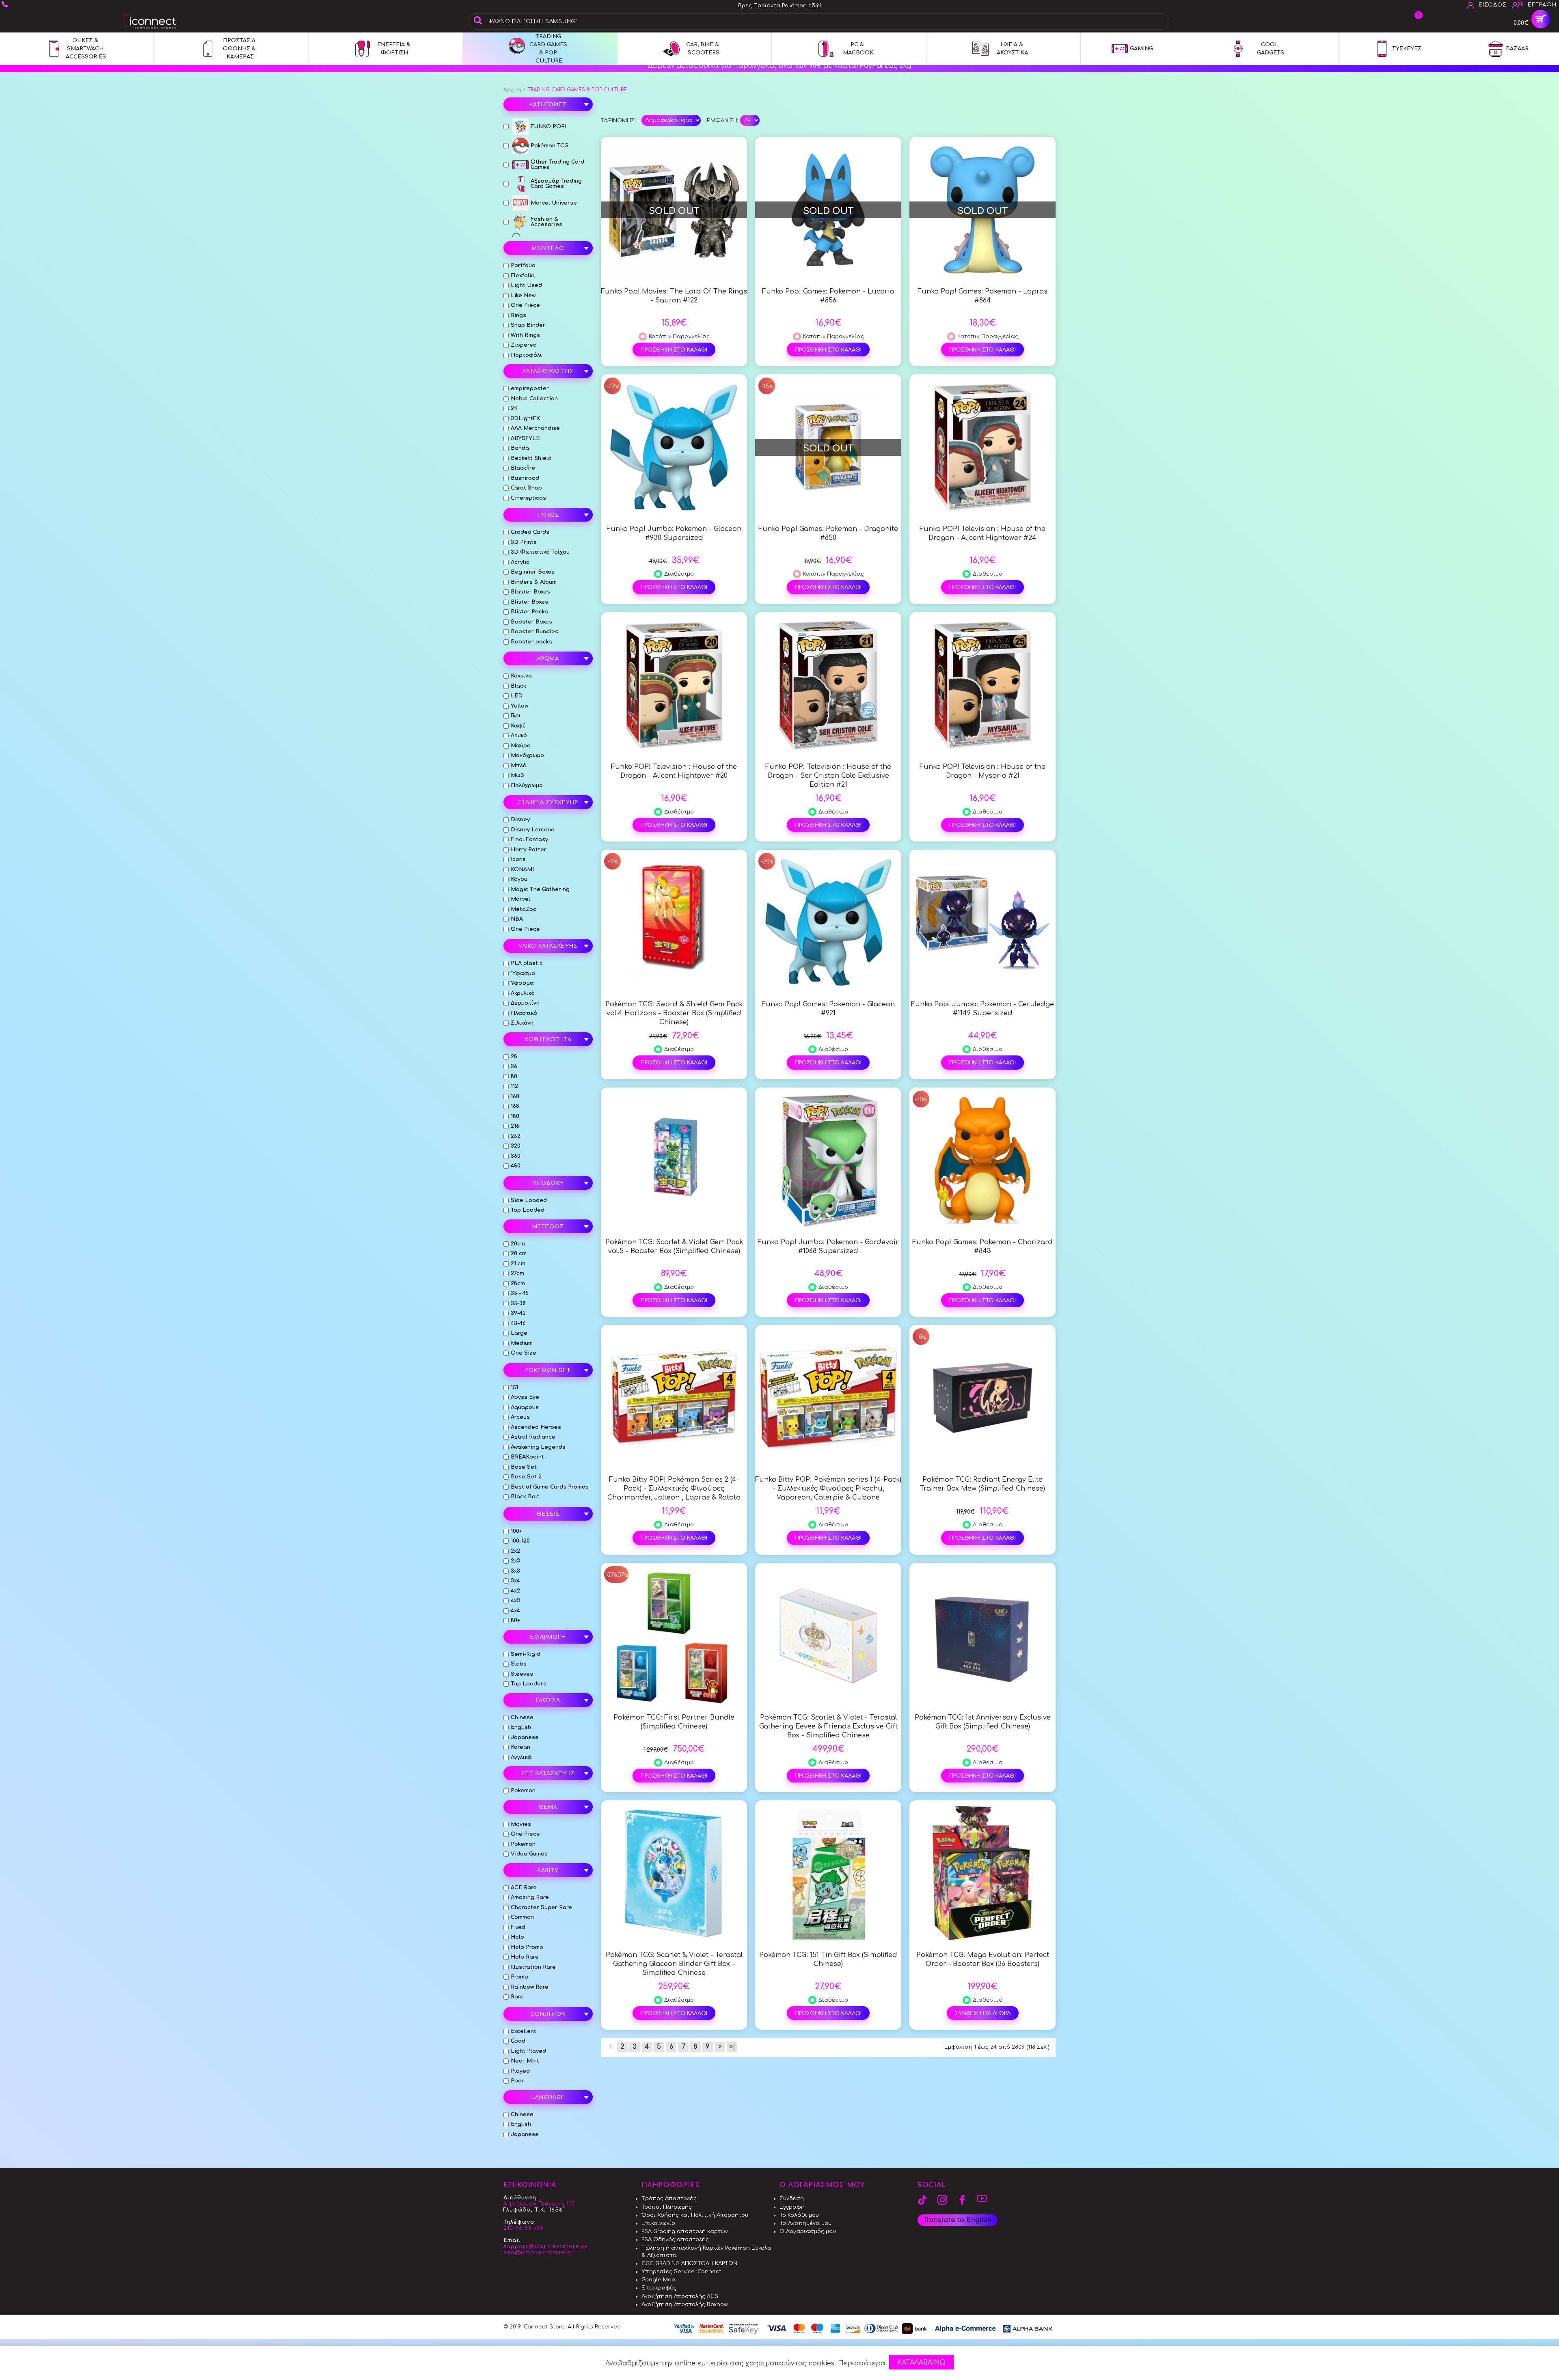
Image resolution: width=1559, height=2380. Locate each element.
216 (515, 1126)
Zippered (524, 345)
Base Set (524, 1467)
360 (516, 1156)
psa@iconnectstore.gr (539, 2253)
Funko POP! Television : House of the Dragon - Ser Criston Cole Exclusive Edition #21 (828, 776)
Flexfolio (523, 276)
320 (516, 1146)
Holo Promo (527, 1947)
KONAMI (522, 870)
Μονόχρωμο (527, 755)
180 (515, 1116)
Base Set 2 (526, 1477)
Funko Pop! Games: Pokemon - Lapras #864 (982, 296)
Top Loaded (528, 1210)
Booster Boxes (531, 622)
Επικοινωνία (659, 2223)
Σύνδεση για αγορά (983, 2013)
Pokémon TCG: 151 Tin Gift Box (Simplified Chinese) (828, 1959)
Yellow (519, 706)
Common (522, 1917)
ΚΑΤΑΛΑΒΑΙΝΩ (921, 2363)
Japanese (525, 1737)
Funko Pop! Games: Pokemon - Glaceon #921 (828, 1009)
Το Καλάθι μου (799, 2215)
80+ (515, 1620)
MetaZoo (524, 909)
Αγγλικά (521, 1757)
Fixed (518, 1927)
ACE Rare (524, 1888)
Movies (521, 1824)
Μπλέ (518, 766)
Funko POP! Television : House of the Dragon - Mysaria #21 (982, 771)
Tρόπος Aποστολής (669, 2199)
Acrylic (520, 562)
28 (514, 1057)
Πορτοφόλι (526, 355)
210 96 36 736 (524, 2228)
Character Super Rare (541, 1907)
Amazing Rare (530, 1897)
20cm (518, 1244)
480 (516, 1166)
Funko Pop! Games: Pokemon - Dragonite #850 (828, 533)
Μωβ (517, 775)
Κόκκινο (521, 676)
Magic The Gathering (540, 889)
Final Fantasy (529, 839)
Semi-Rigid (526, 1654)
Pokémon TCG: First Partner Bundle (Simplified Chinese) (674, 1722)
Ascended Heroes (536, 1427)
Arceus (520, 1417)
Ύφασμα (522, 983)
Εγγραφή (792, 2207)
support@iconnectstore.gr (546, 2246)
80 (514, 1077)
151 (514, 1387)
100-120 (520, 1541)
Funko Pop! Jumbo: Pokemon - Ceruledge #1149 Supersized (982, 1009)
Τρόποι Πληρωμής (667, 2207)
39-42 (518, 1313)
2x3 (515, 1561)
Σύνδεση (792, 2199)
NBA (517, 919)
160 (515, 1096)
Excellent (524, 2031)
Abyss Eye (525, 1397)
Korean (520, 1747)
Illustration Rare (533, 1967)
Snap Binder (528, 325)
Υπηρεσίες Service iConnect (681, 2272)
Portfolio (523, 265)
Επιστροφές (659, 2288)
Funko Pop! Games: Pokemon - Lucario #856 (828, 296)
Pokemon (523, 1791)
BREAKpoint (527, 1457)
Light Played (528, 2051)
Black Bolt (525, 1497)
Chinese (522, 1718)
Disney (520, 820)
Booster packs (531, 642)
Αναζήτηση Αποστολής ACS (680, 2296)
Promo (519, 1977)
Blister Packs (529, 612)
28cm (518, 1284)
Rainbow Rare (530, 1987)
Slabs (519, 1664)
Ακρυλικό (523, 993)
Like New (523, 296)
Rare (517, 1997)
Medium (522, 1343)
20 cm (519, 1254)
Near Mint (525, 2061)
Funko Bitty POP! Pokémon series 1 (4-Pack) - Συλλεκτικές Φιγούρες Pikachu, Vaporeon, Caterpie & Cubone (828, 1489)
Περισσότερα (862, 2363)
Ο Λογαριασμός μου (808, 2231)
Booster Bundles (534, 632)
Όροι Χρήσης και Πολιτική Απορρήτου (695, 2215)
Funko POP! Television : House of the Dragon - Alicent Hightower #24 (982, 533)
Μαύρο (521, 746)
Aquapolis (525, 1407)
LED (517, 696)
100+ (516, 1531)
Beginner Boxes (533, 572)
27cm (517, 1273)
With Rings (525, 335)
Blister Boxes (529, 602)
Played (520, 2071)
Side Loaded (529, 1200)
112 (514, 1086)
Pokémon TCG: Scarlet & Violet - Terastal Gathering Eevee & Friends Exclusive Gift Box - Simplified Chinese (828, 1726)
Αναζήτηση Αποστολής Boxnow (685, 2304)
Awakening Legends (538, 1447)
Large (519, 1333)
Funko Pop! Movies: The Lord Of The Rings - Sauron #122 (674, 296)
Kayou (519, 879)
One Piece (525, 305)
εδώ (814, 6)
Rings (518, 315)
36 (514, 1066)
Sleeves (522, 1674)
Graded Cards (530, 532)
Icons (518, 859)
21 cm (518, 1264)
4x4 (515, 1611)
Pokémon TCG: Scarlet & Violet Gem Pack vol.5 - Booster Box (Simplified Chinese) (674, 1247)
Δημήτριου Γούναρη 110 (539, 2204)
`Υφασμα (523, 973)
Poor (517, 2081)
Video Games (529, 1854)
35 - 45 (520, 1293)
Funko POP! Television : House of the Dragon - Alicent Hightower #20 (674, 771)
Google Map (658, 2280)
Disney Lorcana (533, 830)
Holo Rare (525, 1957)
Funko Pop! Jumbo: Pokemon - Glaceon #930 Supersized (674, 533)
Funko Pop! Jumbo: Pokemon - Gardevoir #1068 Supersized (828, 1247)
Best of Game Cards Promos (550, 1487)
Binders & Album (534, 582)
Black (518, 686)
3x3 (515, 1571)
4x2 (515, 1591)
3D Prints (524, 542)
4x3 (515, 1601)
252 (516, 1136)
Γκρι (516, 716)
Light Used (526, 285)
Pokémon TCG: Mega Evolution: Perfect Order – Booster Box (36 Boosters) (983, 1959)
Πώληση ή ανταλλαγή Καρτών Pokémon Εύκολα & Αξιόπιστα (706, 2252)
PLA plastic (527, 963)
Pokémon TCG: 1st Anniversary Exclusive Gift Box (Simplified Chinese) (983, 1722)
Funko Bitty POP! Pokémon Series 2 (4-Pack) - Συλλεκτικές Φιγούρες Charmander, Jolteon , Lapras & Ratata (674, 1489)
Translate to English (958, 2220)
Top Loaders (529, 1684)
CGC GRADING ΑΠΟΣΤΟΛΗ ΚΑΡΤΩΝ (689, 2263)
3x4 (515, 1581)
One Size (524, 1353)
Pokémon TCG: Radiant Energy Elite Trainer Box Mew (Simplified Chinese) (982, 1484)
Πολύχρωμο (527, 785)
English (521, 1727)
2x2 (515, 1551)
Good (518, 2041)
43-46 (518, 1323)
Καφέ (518, 726)
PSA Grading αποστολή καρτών (685, 2231)
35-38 (518, 1303)
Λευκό (519, 736)
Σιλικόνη (522, 1023)
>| (732, 2047)
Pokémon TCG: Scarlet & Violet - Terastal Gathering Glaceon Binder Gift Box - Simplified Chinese (674, 1964)
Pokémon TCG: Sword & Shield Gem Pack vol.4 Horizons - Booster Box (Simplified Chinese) (674, 1013)
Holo (517, 1937)
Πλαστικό (524, 1013)
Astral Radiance (533, 1437)
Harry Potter (529, 850)
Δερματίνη (525, 1003)
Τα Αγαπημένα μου (805, 2223)
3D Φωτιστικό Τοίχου (540, 552)
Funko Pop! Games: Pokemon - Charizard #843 (982, 1247)
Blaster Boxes (530, 592)
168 (515, 1106)
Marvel (520, 899)
